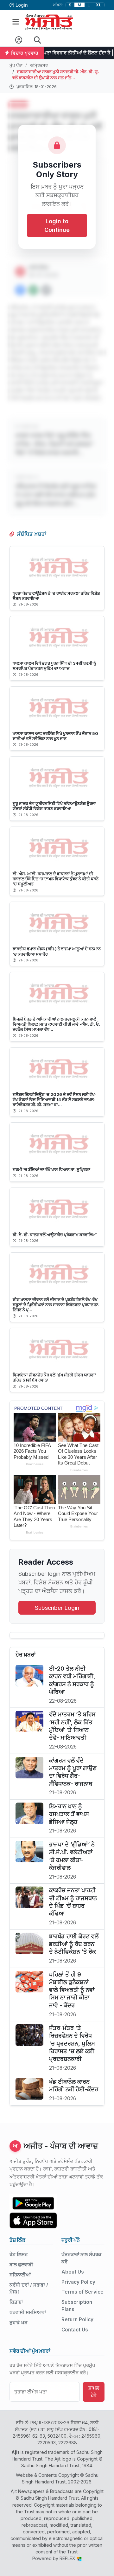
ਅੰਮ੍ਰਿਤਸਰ (39, 65)
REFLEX (68, 2558)
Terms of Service (82, 2292)
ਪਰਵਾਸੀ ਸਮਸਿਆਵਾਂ (28, 2312)
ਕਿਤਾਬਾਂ (16, 2302)
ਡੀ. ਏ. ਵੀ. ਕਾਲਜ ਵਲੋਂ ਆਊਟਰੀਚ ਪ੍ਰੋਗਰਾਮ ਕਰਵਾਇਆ (55, 1235)
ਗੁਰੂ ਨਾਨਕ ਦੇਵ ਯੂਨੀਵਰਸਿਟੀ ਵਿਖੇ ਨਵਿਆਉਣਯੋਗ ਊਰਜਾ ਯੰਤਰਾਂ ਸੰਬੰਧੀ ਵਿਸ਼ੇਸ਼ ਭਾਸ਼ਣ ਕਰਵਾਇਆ (54, 806)
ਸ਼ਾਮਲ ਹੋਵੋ (94, 2392)
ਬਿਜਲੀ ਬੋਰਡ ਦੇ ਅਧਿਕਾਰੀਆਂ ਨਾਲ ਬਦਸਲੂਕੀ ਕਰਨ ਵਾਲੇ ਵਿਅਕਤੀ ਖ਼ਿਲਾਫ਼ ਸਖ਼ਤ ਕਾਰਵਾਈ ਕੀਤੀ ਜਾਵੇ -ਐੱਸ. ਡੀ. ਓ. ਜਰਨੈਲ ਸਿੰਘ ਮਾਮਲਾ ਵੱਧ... (56, 1024)
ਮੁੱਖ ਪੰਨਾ (16, 65)
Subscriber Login (57, 1608)
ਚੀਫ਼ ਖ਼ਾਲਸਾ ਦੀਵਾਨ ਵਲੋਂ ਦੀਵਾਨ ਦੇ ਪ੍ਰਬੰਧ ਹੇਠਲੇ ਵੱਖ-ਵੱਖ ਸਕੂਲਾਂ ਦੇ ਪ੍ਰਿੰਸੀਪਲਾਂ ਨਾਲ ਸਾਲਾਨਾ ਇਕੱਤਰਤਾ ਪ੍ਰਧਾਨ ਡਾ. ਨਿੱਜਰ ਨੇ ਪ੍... (56, 1305)
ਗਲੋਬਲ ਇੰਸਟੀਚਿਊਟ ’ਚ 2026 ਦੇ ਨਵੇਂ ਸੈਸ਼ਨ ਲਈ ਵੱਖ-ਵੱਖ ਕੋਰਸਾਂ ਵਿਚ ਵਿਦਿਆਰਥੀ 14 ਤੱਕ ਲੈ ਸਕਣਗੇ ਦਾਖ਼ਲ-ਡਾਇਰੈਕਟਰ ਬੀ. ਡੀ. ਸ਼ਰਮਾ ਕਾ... (55, 1099)
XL (99, 5)
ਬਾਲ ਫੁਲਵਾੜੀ (21, 2264)
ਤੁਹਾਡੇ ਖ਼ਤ (19, 2322)
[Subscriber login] (19, 40)
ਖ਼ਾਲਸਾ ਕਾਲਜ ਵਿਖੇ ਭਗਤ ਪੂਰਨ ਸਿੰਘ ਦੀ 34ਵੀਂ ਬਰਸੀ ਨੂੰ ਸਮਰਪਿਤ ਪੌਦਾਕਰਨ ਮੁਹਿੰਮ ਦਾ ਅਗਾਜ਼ (54, 666)
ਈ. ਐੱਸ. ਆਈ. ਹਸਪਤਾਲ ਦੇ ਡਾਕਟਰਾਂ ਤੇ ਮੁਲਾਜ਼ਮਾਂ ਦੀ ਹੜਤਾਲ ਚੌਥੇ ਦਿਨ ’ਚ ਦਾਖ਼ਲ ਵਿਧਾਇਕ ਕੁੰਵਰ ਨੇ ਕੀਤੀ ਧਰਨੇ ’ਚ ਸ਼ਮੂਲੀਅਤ (56, 879)
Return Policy (77, 2320)
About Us (73, 2272)
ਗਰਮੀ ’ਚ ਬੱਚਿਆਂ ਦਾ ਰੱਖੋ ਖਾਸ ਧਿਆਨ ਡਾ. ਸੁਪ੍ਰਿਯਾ (51, 1169)
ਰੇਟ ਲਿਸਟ (19, 2254)
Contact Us (75, 2330)
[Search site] (38, 40)
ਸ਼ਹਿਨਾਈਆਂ (20, 2275)
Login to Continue (57, 225)
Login (22, 5)
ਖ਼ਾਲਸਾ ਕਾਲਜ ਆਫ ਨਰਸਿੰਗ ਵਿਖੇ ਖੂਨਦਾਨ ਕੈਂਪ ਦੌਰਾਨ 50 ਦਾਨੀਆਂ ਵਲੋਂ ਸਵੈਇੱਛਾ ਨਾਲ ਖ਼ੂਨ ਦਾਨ (55, 736)
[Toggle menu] (16, 22)
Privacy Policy (78, 2282)
